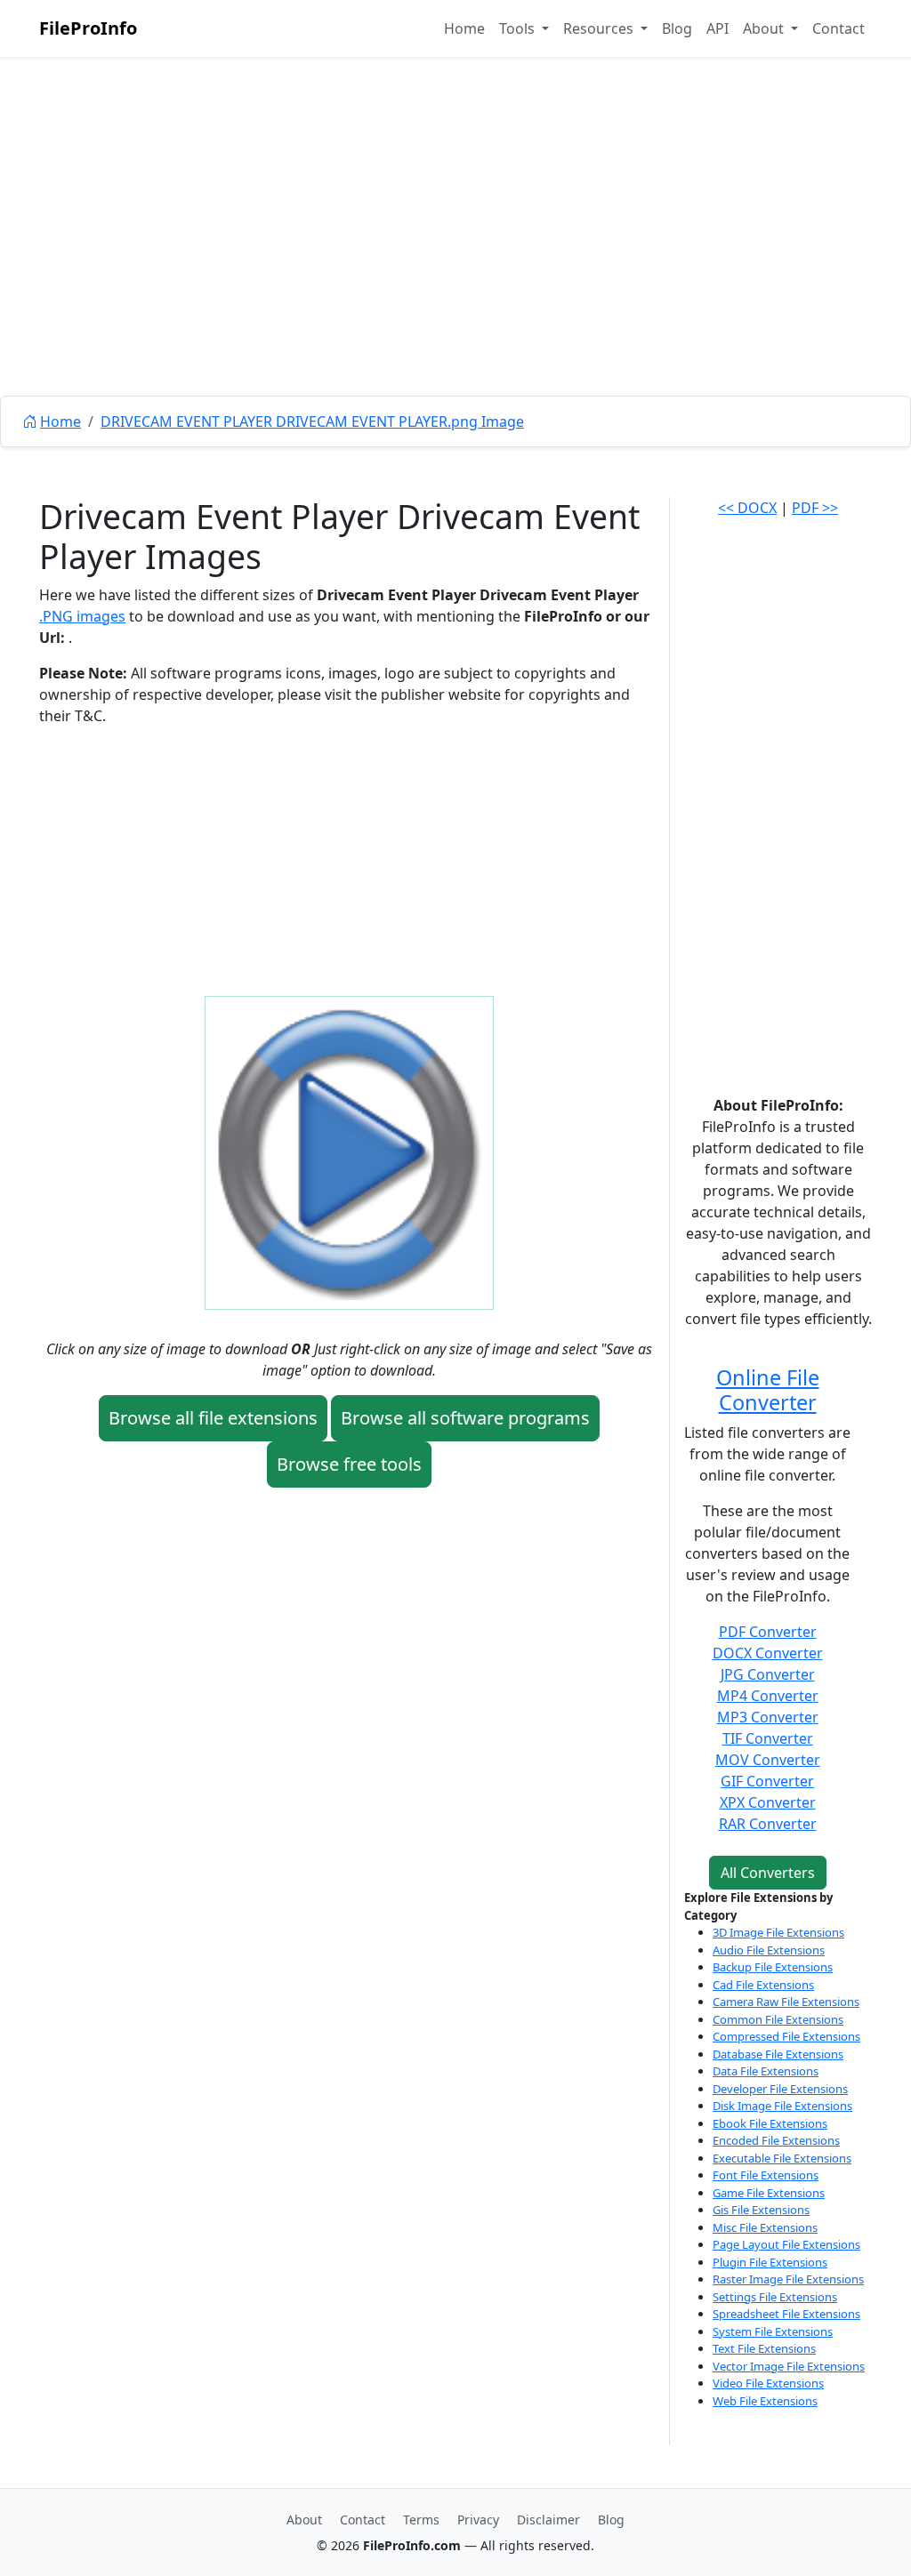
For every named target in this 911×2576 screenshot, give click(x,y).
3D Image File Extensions (778, 1932)
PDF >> (815, 508)
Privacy (478, 2520)
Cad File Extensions (763, 1985)
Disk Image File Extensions (782, 2106)
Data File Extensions (766, 2071)
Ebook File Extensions (770, 2123)
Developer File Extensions (780, 2089)
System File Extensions (773, 2331)
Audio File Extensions (769, 1950)
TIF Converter (768, 1738)
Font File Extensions (766, 2175)
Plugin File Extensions (770, 2262)
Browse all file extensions (213, 1418)
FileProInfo (88, 28)
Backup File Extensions (773, 1967)
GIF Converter (767, 1781)
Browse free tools (349, 1464)
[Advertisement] (455, 267)
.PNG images (82, 616)
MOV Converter (768, 1760)
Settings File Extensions (775, 2297)
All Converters (768, 1873)
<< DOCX (747, 508)
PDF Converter (768, 1632)
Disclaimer (548, 2520)
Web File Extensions (765, 2401)
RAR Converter (768, 1824)
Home (464, 28)
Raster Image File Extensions (788, 2279)
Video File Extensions (768, 2383)
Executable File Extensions (782, 2158)
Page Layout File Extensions (786, 2244)
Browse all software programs (465, 1418)
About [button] (765, 28)
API (718, 28)
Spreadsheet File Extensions (786, 2314)
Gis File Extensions (761, 2210)
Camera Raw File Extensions (786, 2002)
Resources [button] (600, 28)
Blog (677, 28)
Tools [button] (519, 28)
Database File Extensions (778, 2054)
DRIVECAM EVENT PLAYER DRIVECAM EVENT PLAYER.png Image (312, 421)
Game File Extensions (769, 2193)
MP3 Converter (768, 1717)
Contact (838, 28)
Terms (421, 2520)
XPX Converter (768, 1802)
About (304, 2520)
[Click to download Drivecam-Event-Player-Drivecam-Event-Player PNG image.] (349, 1151)
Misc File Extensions (765, 2227)
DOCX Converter (768, 1653)
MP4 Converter (768, 1696)
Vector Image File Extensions (789, 2366)
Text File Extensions (764, 2348)
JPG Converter (768, 1674)
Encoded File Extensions (776, 2140)
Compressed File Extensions (786, 2036)
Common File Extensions (778, 2019)
